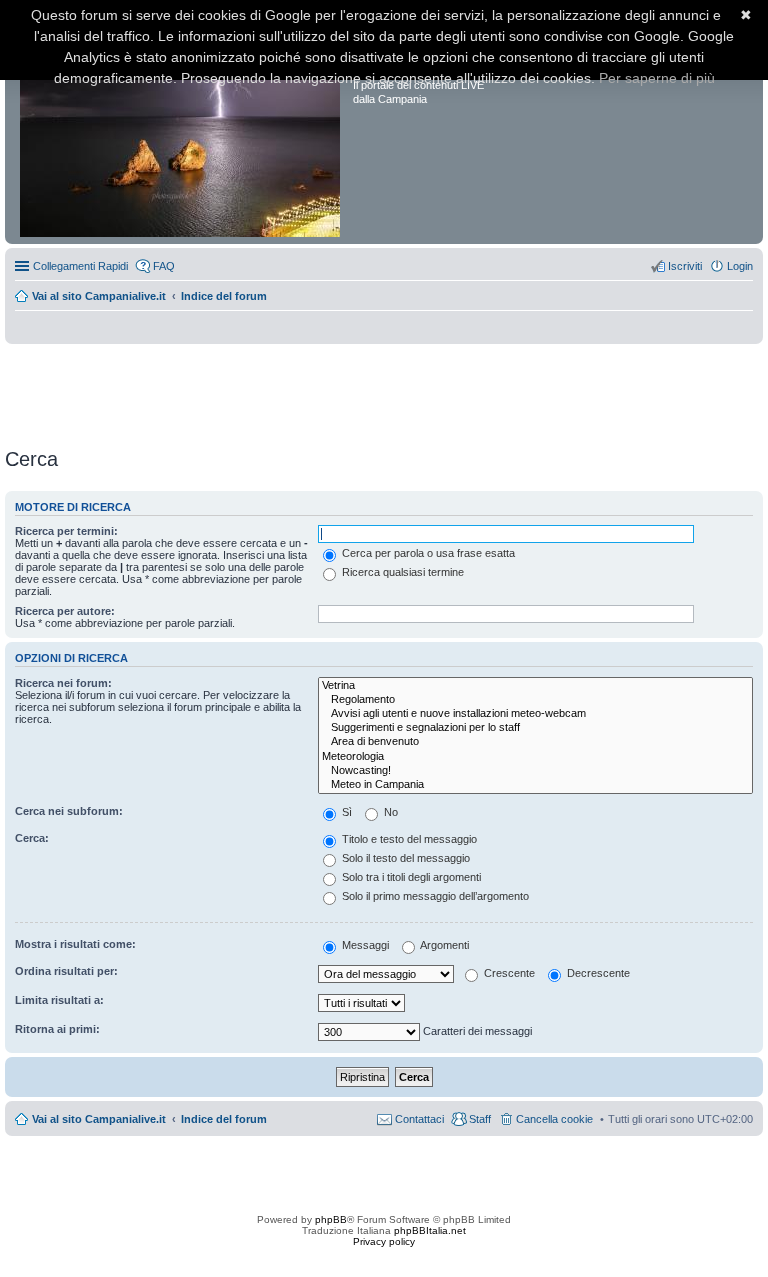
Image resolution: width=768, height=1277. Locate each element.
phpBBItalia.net (430, 1230)
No (389, 812)
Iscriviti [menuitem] (685, 266)
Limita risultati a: (59, 1000)
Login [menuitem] (740, 266)
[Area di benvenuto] (535, 742)
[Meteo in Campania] (535, 785)
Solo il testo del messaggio (404, 858)
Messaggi (364, 945)
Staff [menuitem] (480, 1119)
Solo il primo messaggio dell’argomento (434, 896)
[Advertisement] (384, 389)
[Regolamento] (535, 700)
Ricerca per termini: (66, 531)
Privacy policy (384, 1241)
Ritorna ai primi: (57, 1029)
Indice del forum (224, 296)
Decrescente (597, 973)
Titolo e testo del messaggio (408, 839)
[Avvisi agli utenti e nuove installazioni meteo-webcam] (535, 714)
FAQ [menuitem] (164, 266)
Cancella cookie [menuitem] (554, 1119)
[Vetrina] (535, 686)
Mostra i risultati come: (75, 944)
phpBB (331, 1219)
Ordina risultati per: (66, 971)
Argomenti (443, 945)
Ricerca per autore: (65, 611)
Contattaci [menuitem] (419, 1119)
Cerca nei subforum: (69, 811)
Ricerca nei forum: (63, 683)
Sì (345, 812)
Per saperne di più (657, 78)
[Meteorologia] (535, 757)
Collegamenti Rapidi (80, 266)
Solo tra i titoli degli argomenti (410, 877)
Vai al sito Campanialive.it (99, 296)
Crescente (508, 973)
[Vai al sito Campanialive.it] (181, 128)
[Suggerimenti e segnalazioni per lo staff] (535, 728)
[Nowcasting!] (535, 771)
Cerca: (32, 838)
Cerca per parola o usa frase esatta (427, 553)
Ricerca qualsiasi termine (401, 572)
